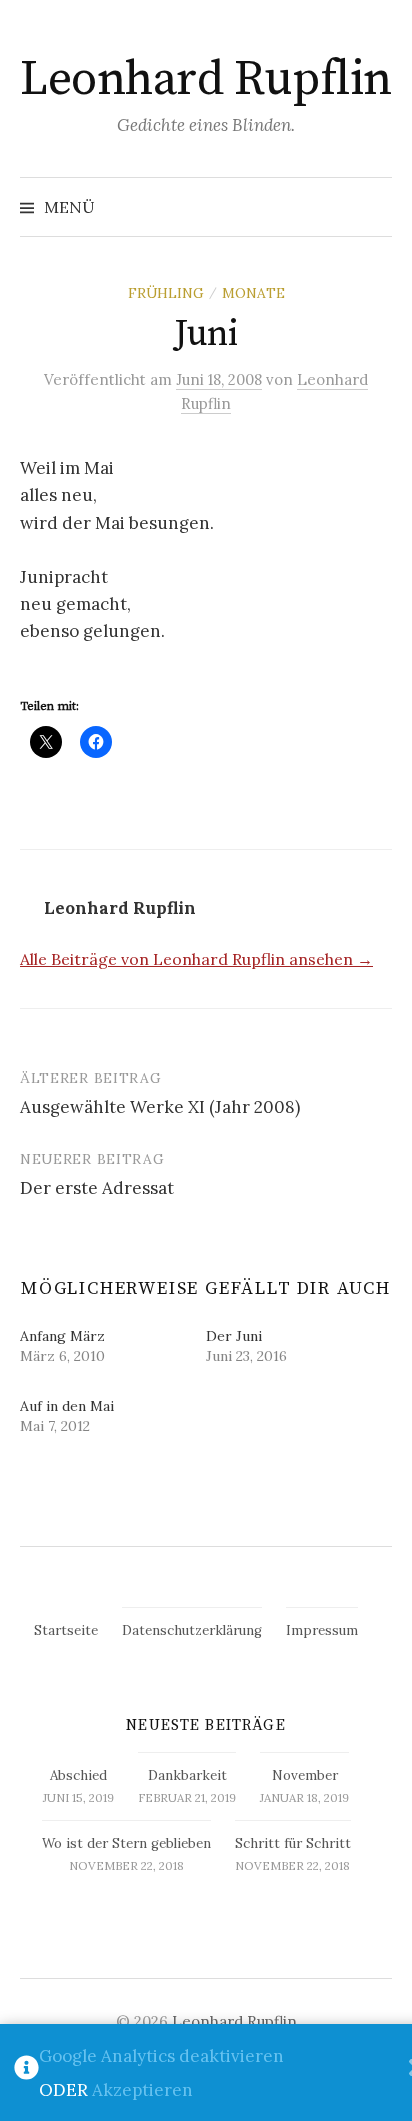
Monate (253, 293)
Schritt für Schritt (293, 1843)
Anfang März (62, 1336)
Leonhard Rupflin (205, 80)
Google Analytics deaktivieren (161, 2056)
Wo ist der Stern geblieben (126, 1843)
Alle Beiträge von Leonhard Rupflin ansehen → (196, 959)
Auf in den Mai (67, 1406)
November (305, 1775)
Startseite (66, 1630)
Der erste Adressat (97, 1188)
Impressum (322, 1630)
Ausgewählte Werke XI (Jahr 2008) (160, 1107)
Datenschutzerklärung (192, 1630)
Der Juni (234, 1336)
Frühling (166, 293)
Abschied (78, 1775)
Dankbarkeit (187, 1775)
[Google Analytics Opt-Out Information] (26, 2073)
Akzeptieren (142, 2090)
